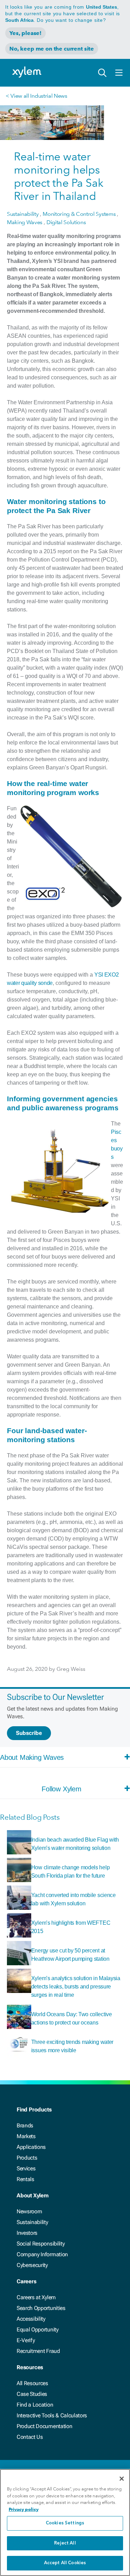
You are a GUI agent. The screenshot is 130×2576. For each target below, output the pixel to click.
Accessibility (31, 2319)
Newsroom (29, 2211)
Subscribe (29, 1733)
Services (26, 2168)
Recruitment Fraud (38, 2351)
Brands (25, 2125)
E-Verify (26, 2340)
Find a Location (35, 2405)
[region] (65, 2522)
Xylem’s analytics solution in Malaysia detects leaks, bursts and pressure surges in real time (76, 1987)
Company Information (42, 2254)
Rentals (25, 2179)
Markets (26, 2136)
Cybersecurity (32, 2265)
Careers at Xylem (36, 2297)
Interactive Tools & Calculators (52, 2415)
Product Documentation (44, 2426)
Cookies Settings (65, 2523)
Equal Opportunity (38, 2330)
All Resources (32, 2383)
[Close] (122, 2479)
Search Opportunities (41, 2308)
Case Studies (32, 2394)
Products (27, 2158)
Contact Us (30, 2437)
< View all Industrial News (36, 96)
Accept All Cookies (65, 2563)
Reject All (65, 2543)
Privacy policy (24, 2509)
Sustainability (32, 2222)
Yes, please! (25, 33)
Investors (27, 2233)
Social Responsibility (41, 2244)
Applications (31, 2147)
